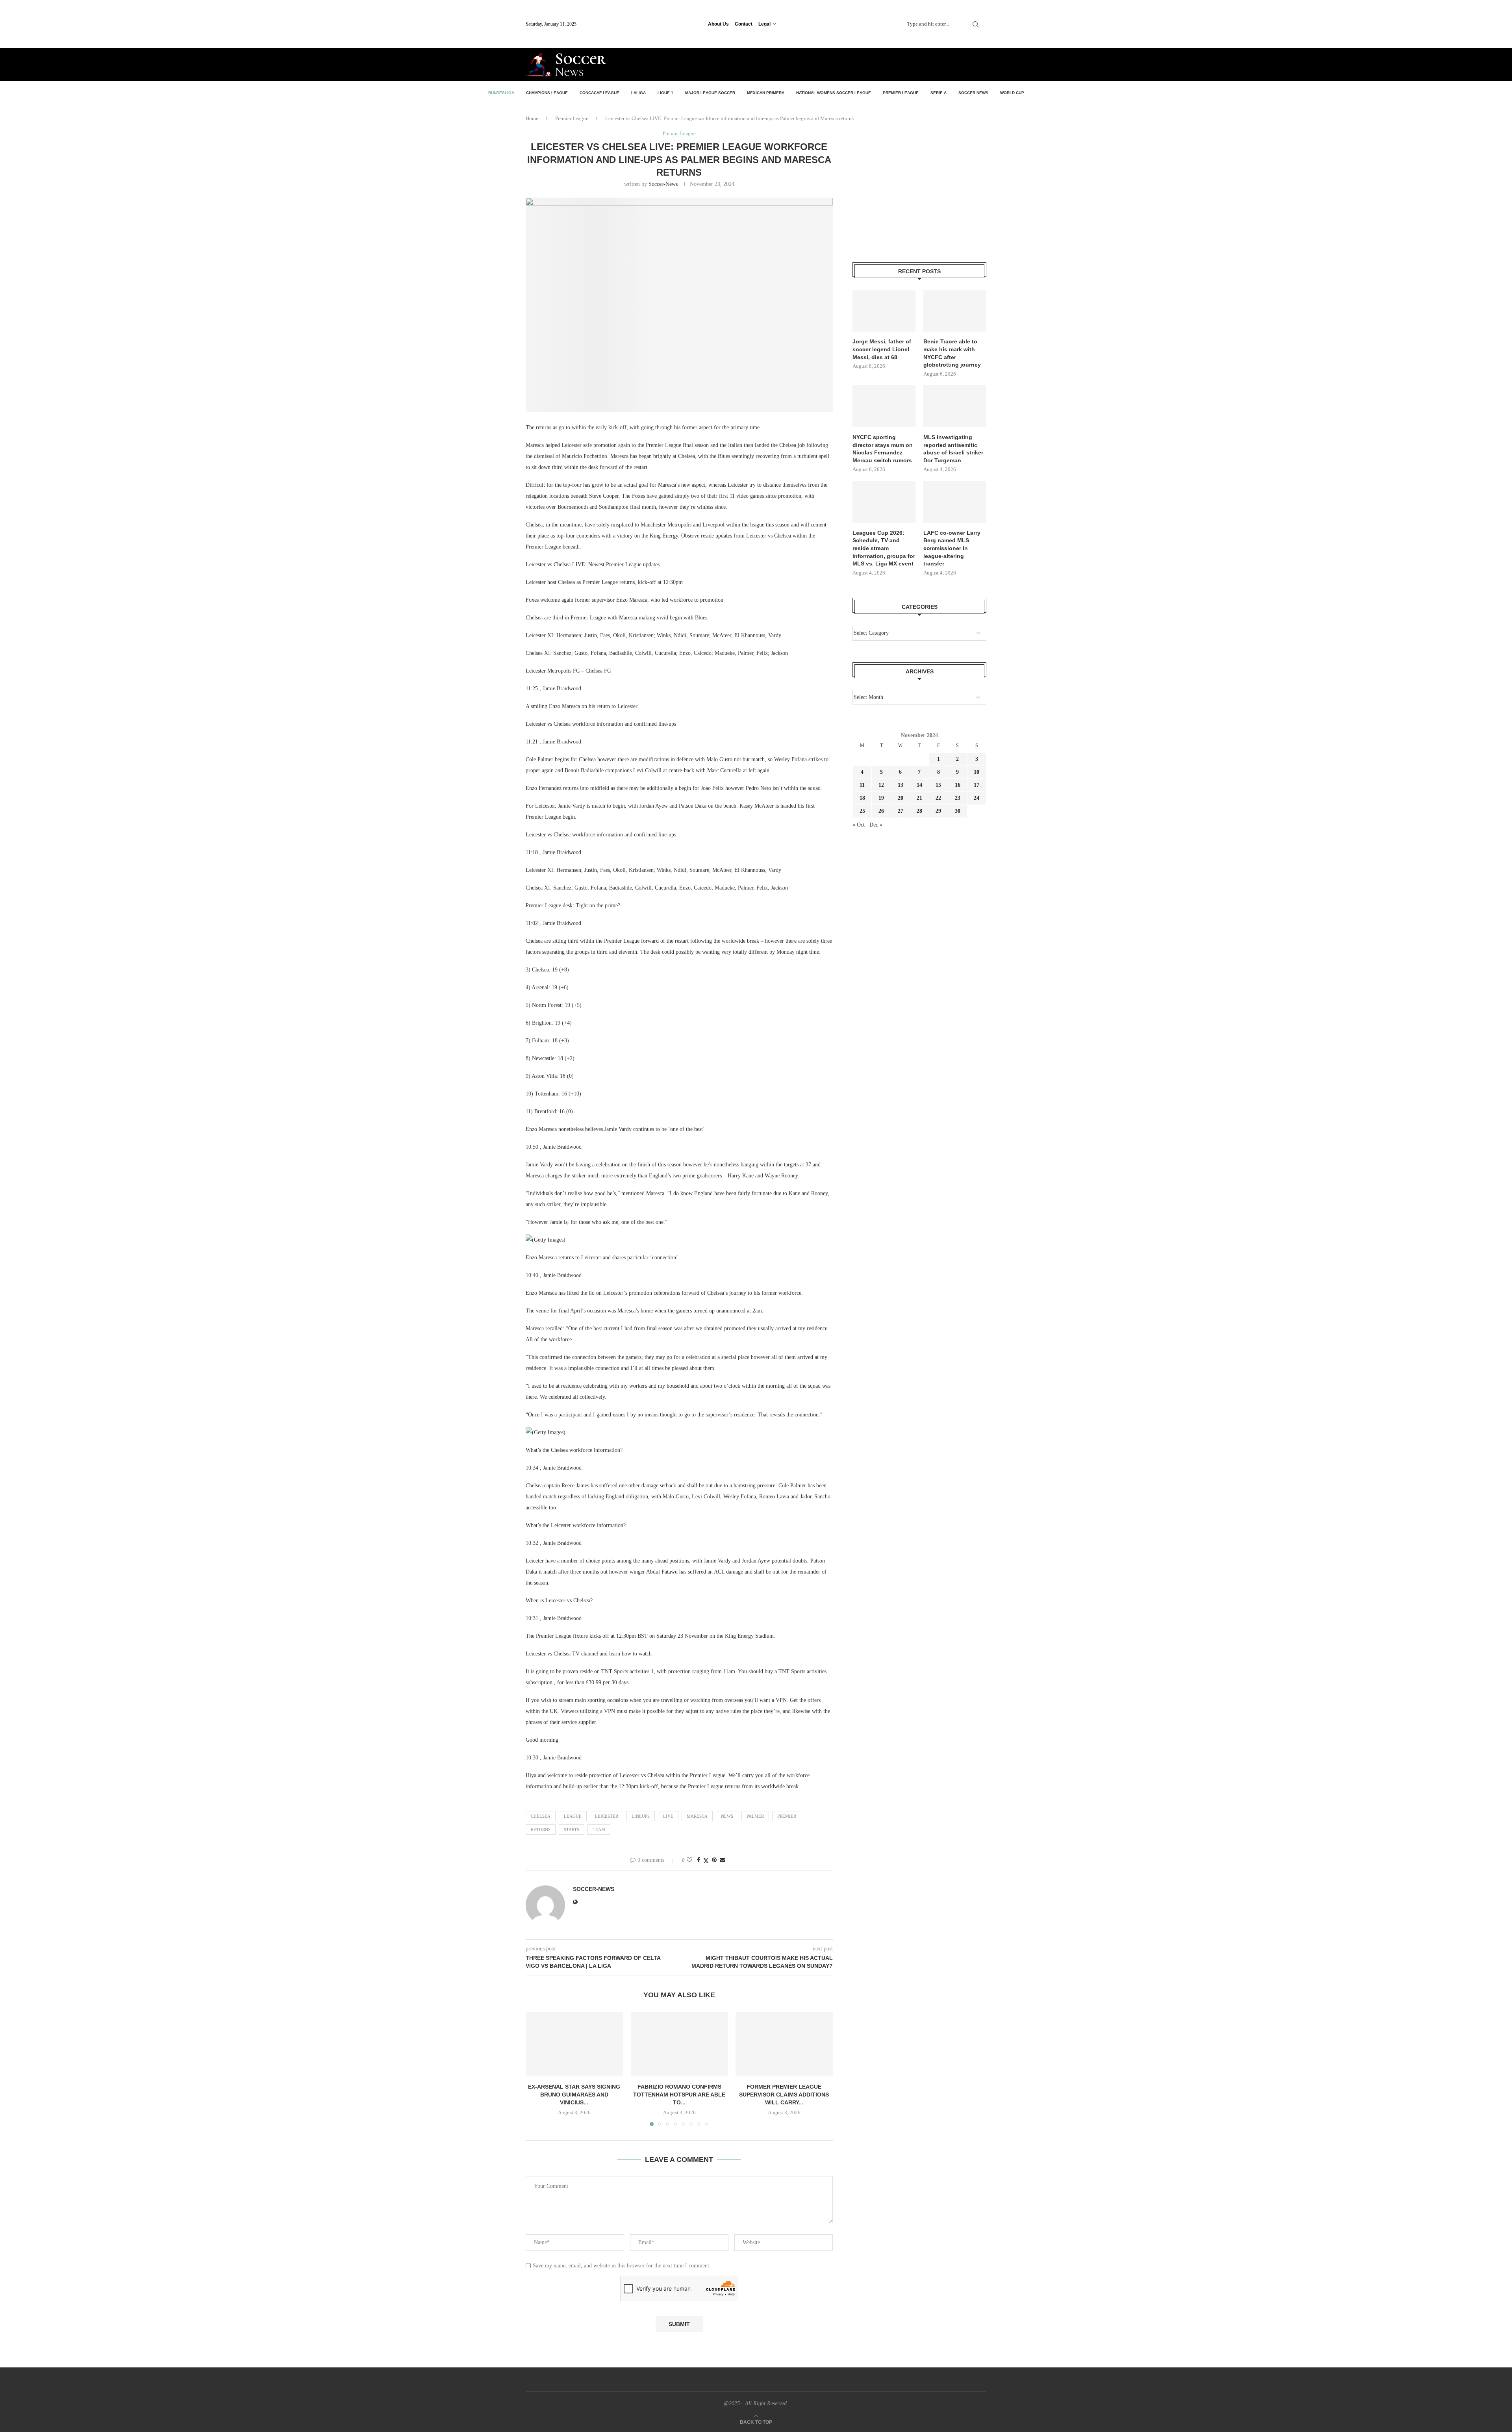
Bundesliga (501, 93)
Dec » (876, 825)
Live (668, 1816)
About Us (718, 24)
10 (976, 772)
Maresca (697, 1816)
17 (976, 785)
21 (919, 798)
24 (976, 798)
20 (901, 798)
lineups (641, 1816)
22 (938, 798)
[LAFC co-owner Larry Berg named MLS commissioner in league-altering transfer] (955, 502)
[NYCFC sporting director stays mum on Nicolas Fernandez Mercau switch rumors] (884, 406)
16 (958, 785)
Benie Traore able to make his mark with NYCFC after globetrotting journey (952, 353)
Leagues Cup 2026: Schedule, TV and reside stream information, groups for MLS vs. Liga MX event (884, 548)
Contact (744, 24)
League (573, 1816)
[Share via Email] (723, 1860)
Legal (764, 24)
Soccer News (973, 93)
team (599, 1830)
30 (958, 811)
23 (958, 798)
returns (541, 1830)
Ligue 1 (665, 93)
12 (881, 785)
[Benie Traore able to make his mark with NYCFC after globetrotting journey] (955, 311)
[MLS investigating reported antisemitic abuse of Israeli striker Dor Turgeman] (955, 406)
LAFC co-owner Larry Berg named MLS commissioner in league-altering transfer (952, 548)
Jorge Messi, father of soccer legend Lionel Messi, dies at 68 (882, 349)
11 (862, 785)
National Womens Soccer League (834, 93)
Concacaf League (599, 93)
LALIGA (638, 93)
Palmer (755, 1816)
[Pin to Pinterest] (714, 1860)
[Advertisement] (894, 64)
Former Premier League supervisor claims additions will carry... (784, 2094)
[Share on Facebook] (699, 1860)
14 (919, 785)
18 (862, 798)
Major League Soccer (710, 93)
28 (919, 811)
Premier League (901, 93)
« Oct (859, 825)
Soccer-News (663, 184)
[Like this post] (689, 1860)
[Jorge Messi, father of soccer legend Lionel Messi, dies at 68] (884, 311)
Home (532, 118)
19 (881, 798)
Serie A (939, 93)
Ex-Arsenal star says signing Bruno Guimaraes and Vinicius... (574, 2094)
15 (938, 785)
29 (938, 811)
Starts (572, 1830)
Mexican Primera (766, 93)
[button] (536, 2069)
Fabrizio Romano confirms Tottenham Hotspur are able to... (679, 2094)
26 (881, 811)
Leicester (607, 1816)
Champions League (547, 93)
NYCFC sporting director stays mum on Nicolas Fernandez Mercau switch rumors (883, 449)
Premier (787, 1816)
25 (862, 811)
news (727, 1816)
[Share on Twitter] (706, 1861)
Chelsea (541, 1816)
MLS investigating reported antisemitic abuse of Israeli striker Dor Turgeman (953, 449)
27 (901, 811)
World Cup (1012, 93)
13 (901, 785)
